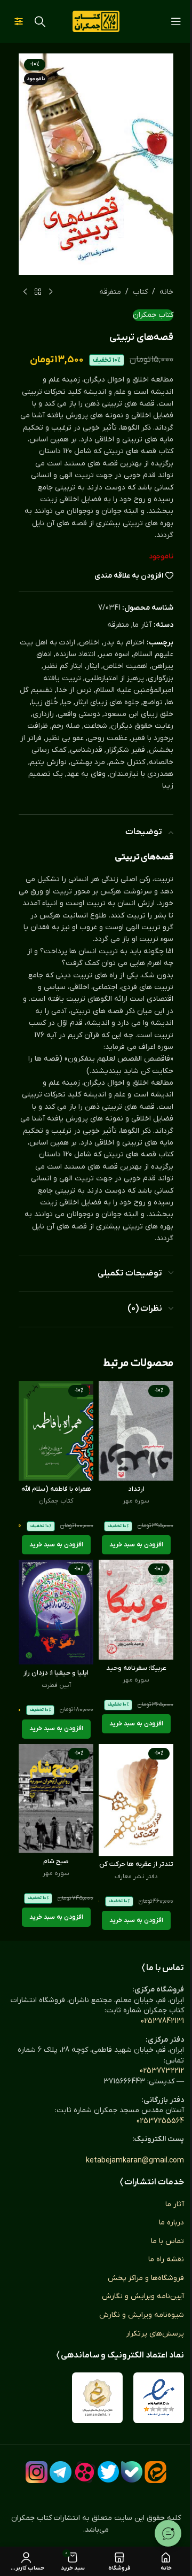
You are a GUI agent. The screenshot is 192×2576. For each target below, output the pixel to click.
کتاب (140, 292)
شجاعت (95, 726)
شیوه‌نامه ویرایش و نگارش (142, 2315)
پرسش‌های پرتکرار (155, 2334)
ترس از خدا (74, 690)
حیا (67, 702)
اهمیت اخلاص (125, 666)
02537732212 (162, 2071)
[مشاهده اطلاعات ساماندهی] (97, 2398)
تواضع (153, 702)
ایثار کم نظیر (63, 666)
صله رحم (66, 726)
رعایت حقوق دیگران (142, 726)
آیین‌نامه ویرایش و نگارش (143, 2296)
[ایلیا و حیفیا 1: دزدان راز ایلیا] (56, 1612)
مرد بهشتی (88, 762)
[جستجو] (40, 21)
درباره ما (171, 2223)
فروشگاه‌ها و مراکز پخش (146, 2278)
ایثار (93, 666)
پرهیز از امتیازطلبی (114, 678)
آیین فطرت (56, 1685)
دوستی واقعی (79, 714)
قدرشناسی (86, 750)
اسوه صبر (114, 654)
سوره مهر (136, 1501)
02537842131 (162, 2021)
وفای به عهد (86, 774)
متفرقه (110, 292)
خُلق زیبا (45, 702)
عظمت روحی (107, 738)
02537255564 (160, 2121)
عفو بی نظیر (65, 738)
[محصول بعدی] (25, 292)
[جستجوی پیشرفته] (19, 21)
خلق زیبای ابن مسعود (139, 714)
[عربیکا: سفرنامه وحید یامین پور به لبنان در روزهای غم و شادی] (136, 1610)
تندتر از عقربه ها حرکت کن (136, 1864)
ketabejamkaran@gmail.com (135, 2161)
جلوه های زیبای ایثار (107, 702)
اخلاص (89, 643)
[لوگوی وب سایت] (96, 21)
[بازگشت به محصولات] (38, 292)
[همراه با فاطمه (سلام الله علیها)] (56, 1431)
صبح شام (56, 1862)
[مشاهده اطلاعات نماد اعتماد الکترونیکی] (159, 2398)
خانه (166, 292)
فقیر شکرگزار (126, 750)
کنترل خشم (127, 762)
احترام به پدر (124, 643)
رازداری (43, 714)
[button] (136, 1545)
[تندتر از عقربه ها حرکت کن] (136, 1800)
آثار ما (142, 625)
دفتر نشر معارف (136, 1877)
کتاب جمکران (153, 315)
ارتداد (136, 1489)
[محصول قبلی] (51, 292)
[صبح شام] (56, 1799)
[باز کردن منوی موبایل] (176, 21)
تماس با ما (167, 2241)
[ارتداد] (136, 1431)
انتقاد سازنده (75, 654)
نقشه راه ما (166, 2259)
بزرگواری (161, 678)
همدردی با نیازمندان (141, 774)
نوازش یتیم (48, 762)
